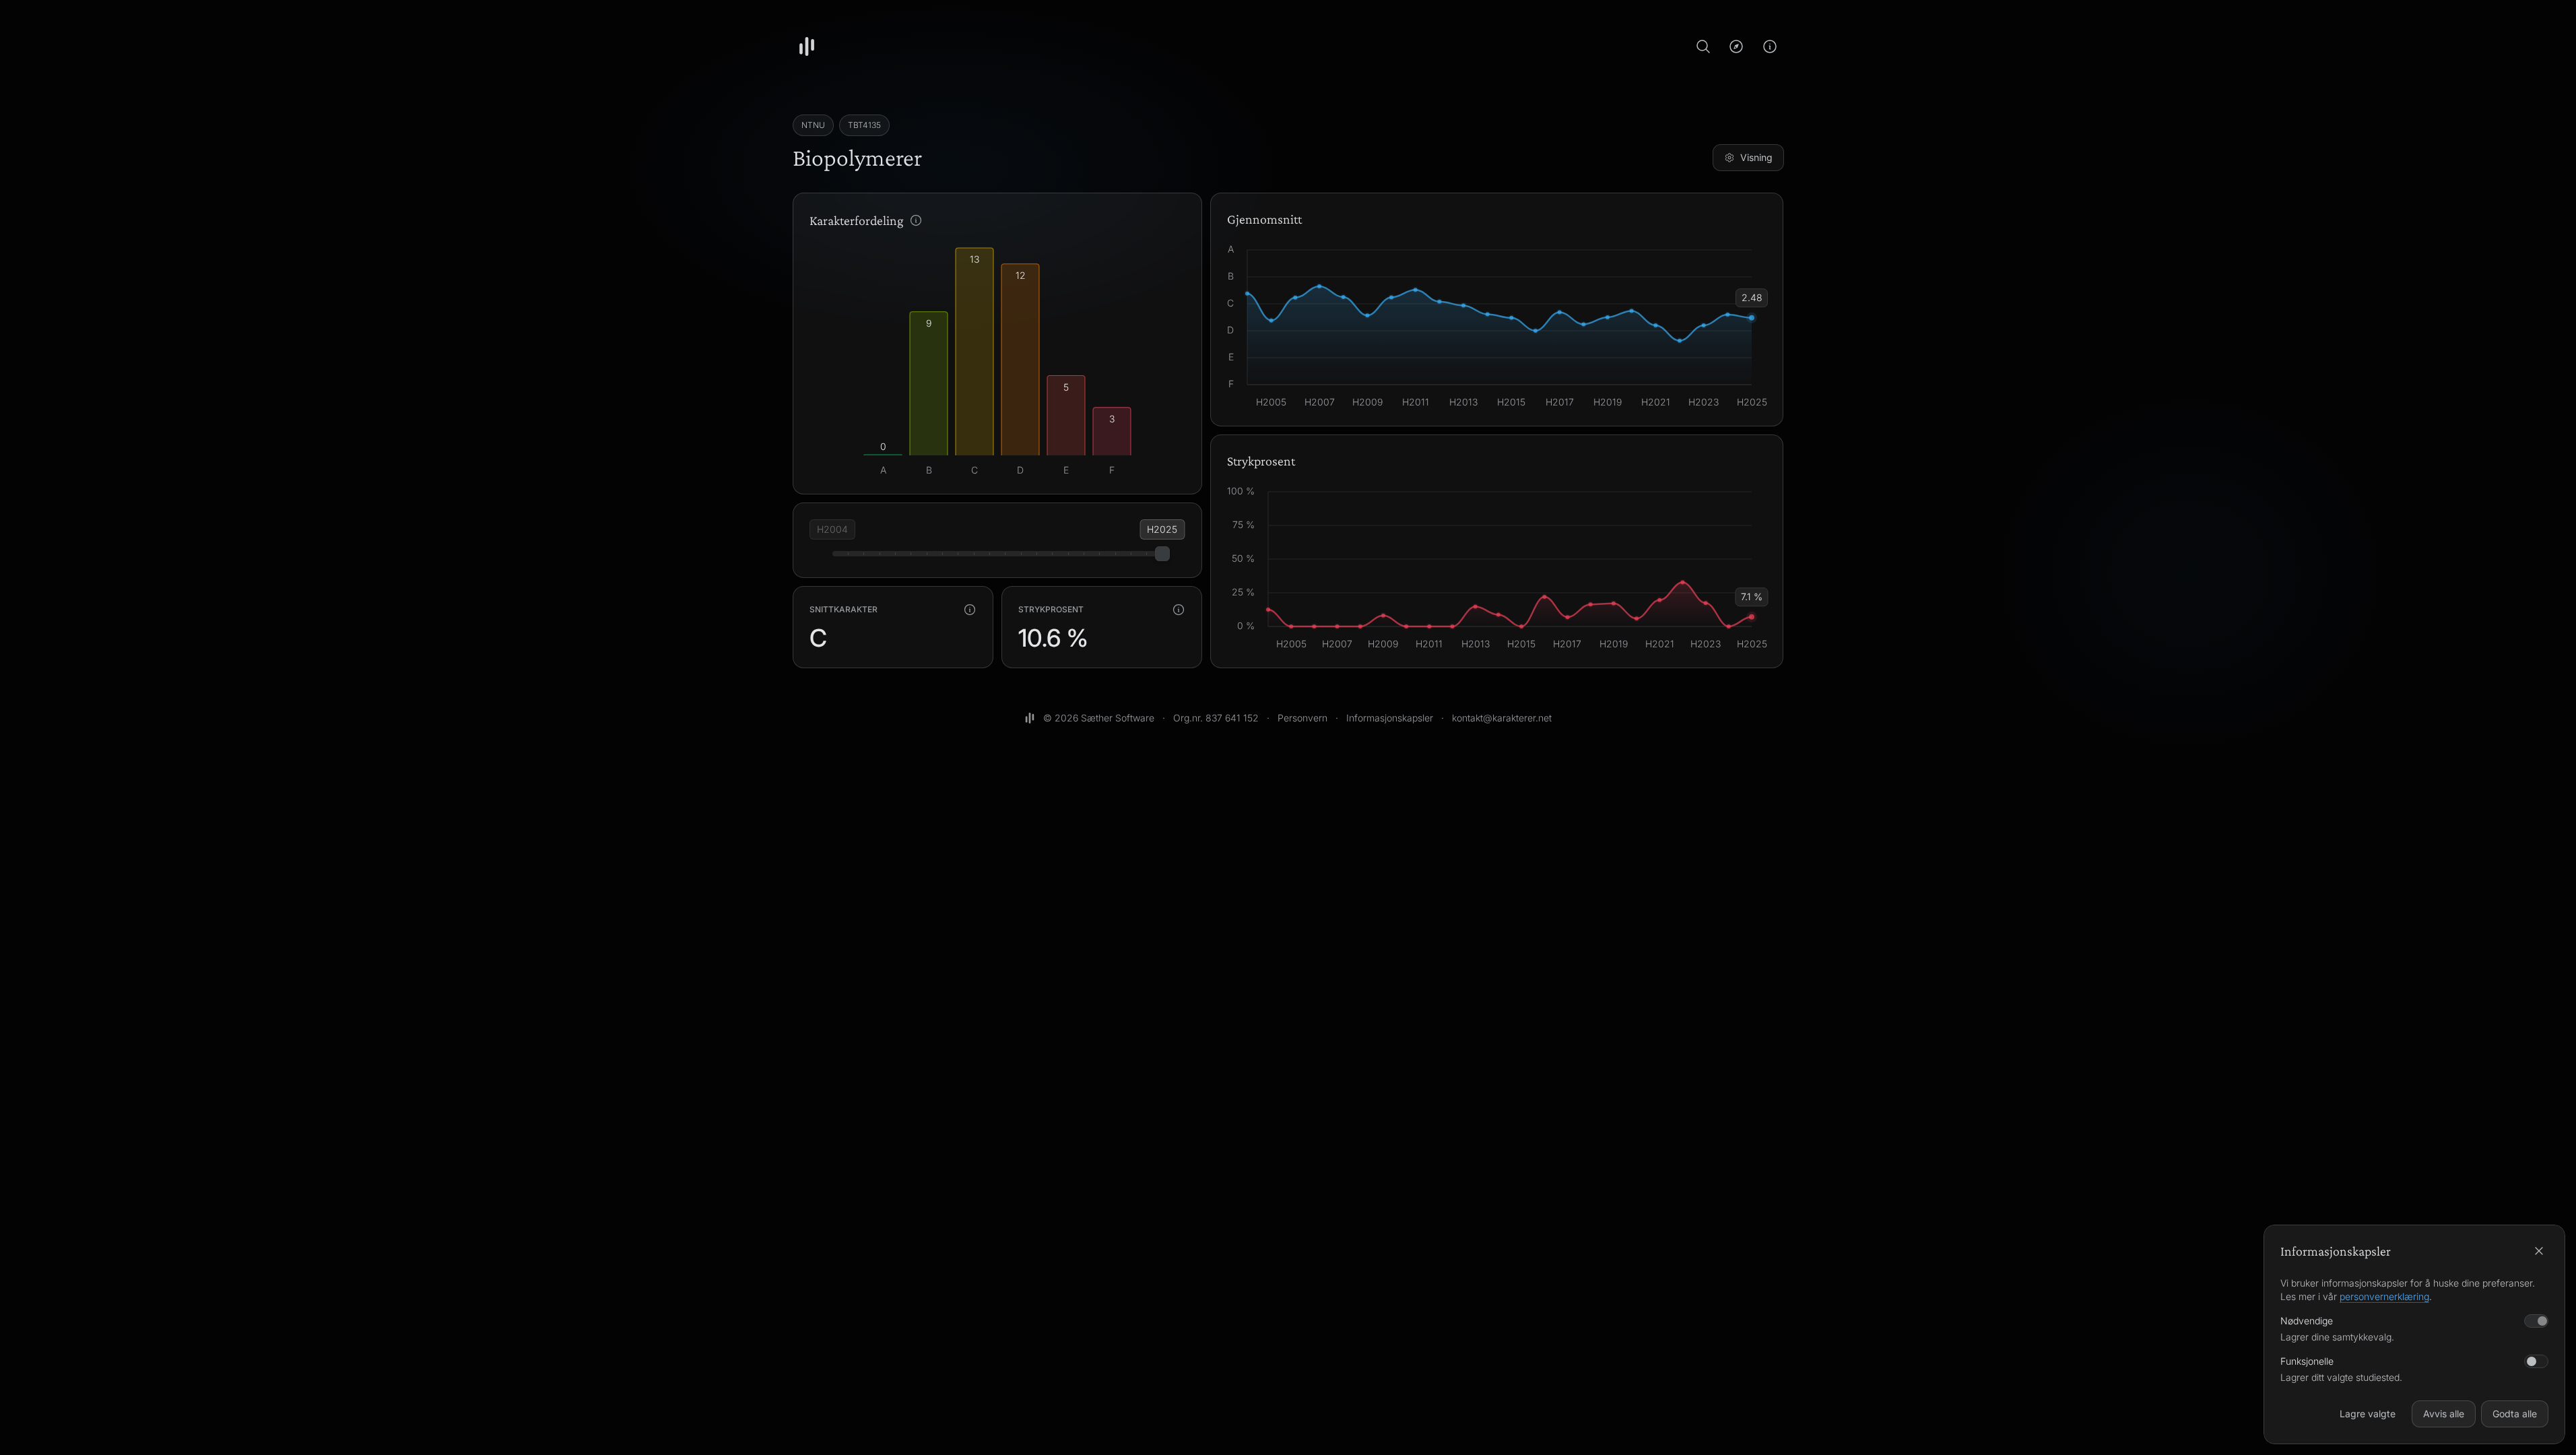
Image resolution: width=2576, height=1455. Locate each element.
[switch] (2536, 1361)
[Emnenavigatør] (1736, 46)
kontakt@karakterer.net (1502, 718)
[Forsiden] (807, 46)
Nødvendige (2307, 1321)
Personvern (1302, 718)
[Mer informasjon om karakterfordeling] (916, 220)
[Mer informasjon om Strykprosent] (1179, 610)
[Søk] (1703, 46)
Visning (1756, 157)
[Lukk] (2539, 1251)
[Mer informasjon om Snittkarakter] (970, 610)
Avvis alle (2444, 1414)
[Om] (1770, 46)
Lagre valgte (2368, 1414)
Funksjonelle (2307, 1361)
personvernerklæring (2384, 1296)
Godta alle (2515, 1414)
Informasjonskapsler (1390, 718)
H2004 (832, 529)
